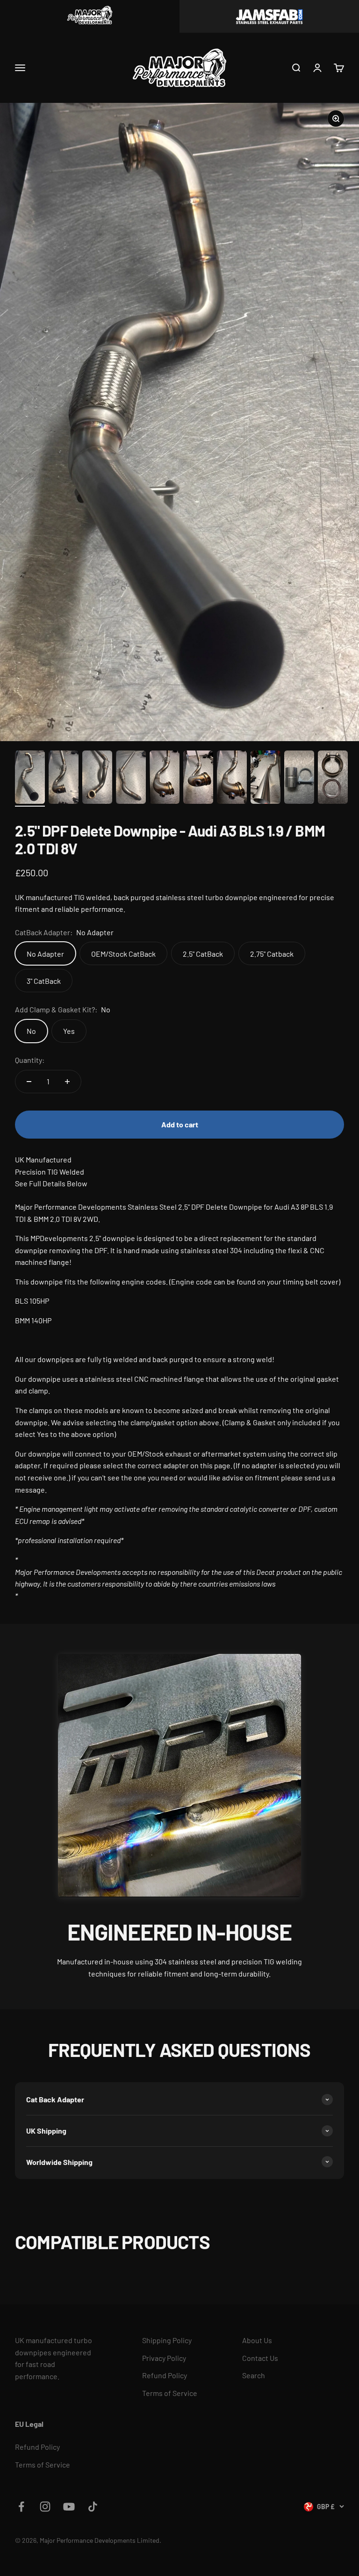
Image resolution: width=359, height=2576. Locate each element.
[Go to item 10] (333, 779)
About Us (257, 2340)
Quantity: (30, 1060)
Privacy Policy (164, 2358)
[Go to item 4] (131, 779)
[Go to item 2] (64, 779)
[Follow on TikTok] (93, 2507)
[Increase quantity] (67, 1082)
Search (254, 2375)
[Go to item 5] (165, 779)
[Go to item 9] (299, 779)
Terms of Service (170, 2393)
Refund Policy (165, 2375)
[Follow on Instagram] (45, 2507)
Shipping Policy (167, 2340)
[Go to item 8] (266, 779)
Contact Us (260, 2358)
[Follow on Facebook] (21, 2507)
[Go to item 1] (30, 779)
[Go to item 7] (232, 779)
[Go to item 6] (198, 779)
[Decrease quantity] (29, 1082)
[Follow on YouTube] (69, 2507)
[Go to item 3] (97, 779)
